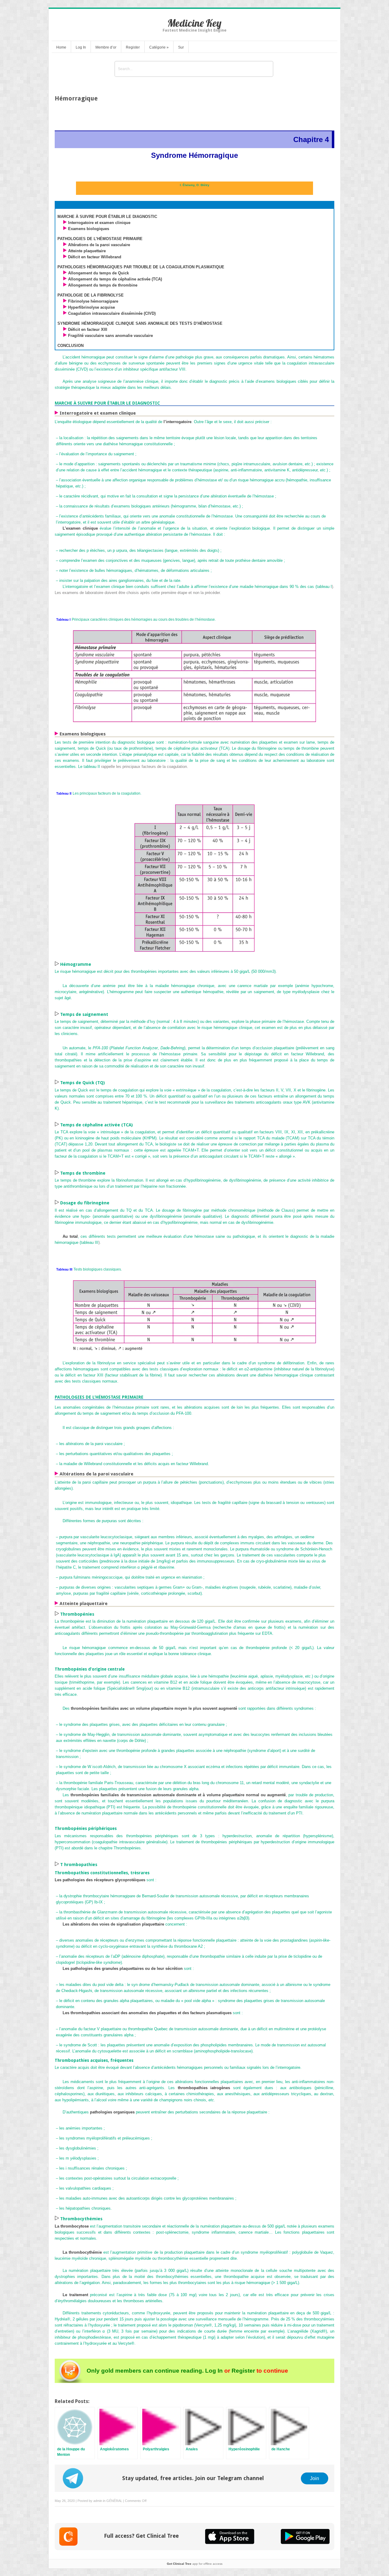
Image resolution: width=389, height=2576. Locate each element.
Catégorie (159, 47)
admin (98, 2501)
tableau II (92, 767)
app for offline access (195, 2564)
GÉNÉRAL (114, 2501)
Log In (81, 47)
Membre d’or (106, 47)
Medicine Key (194, 23)
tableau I (324, 587)
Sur (181, 47)
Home (61, 47)
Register (133, 47)
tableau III (90, 1242)
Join (315, 2478)
